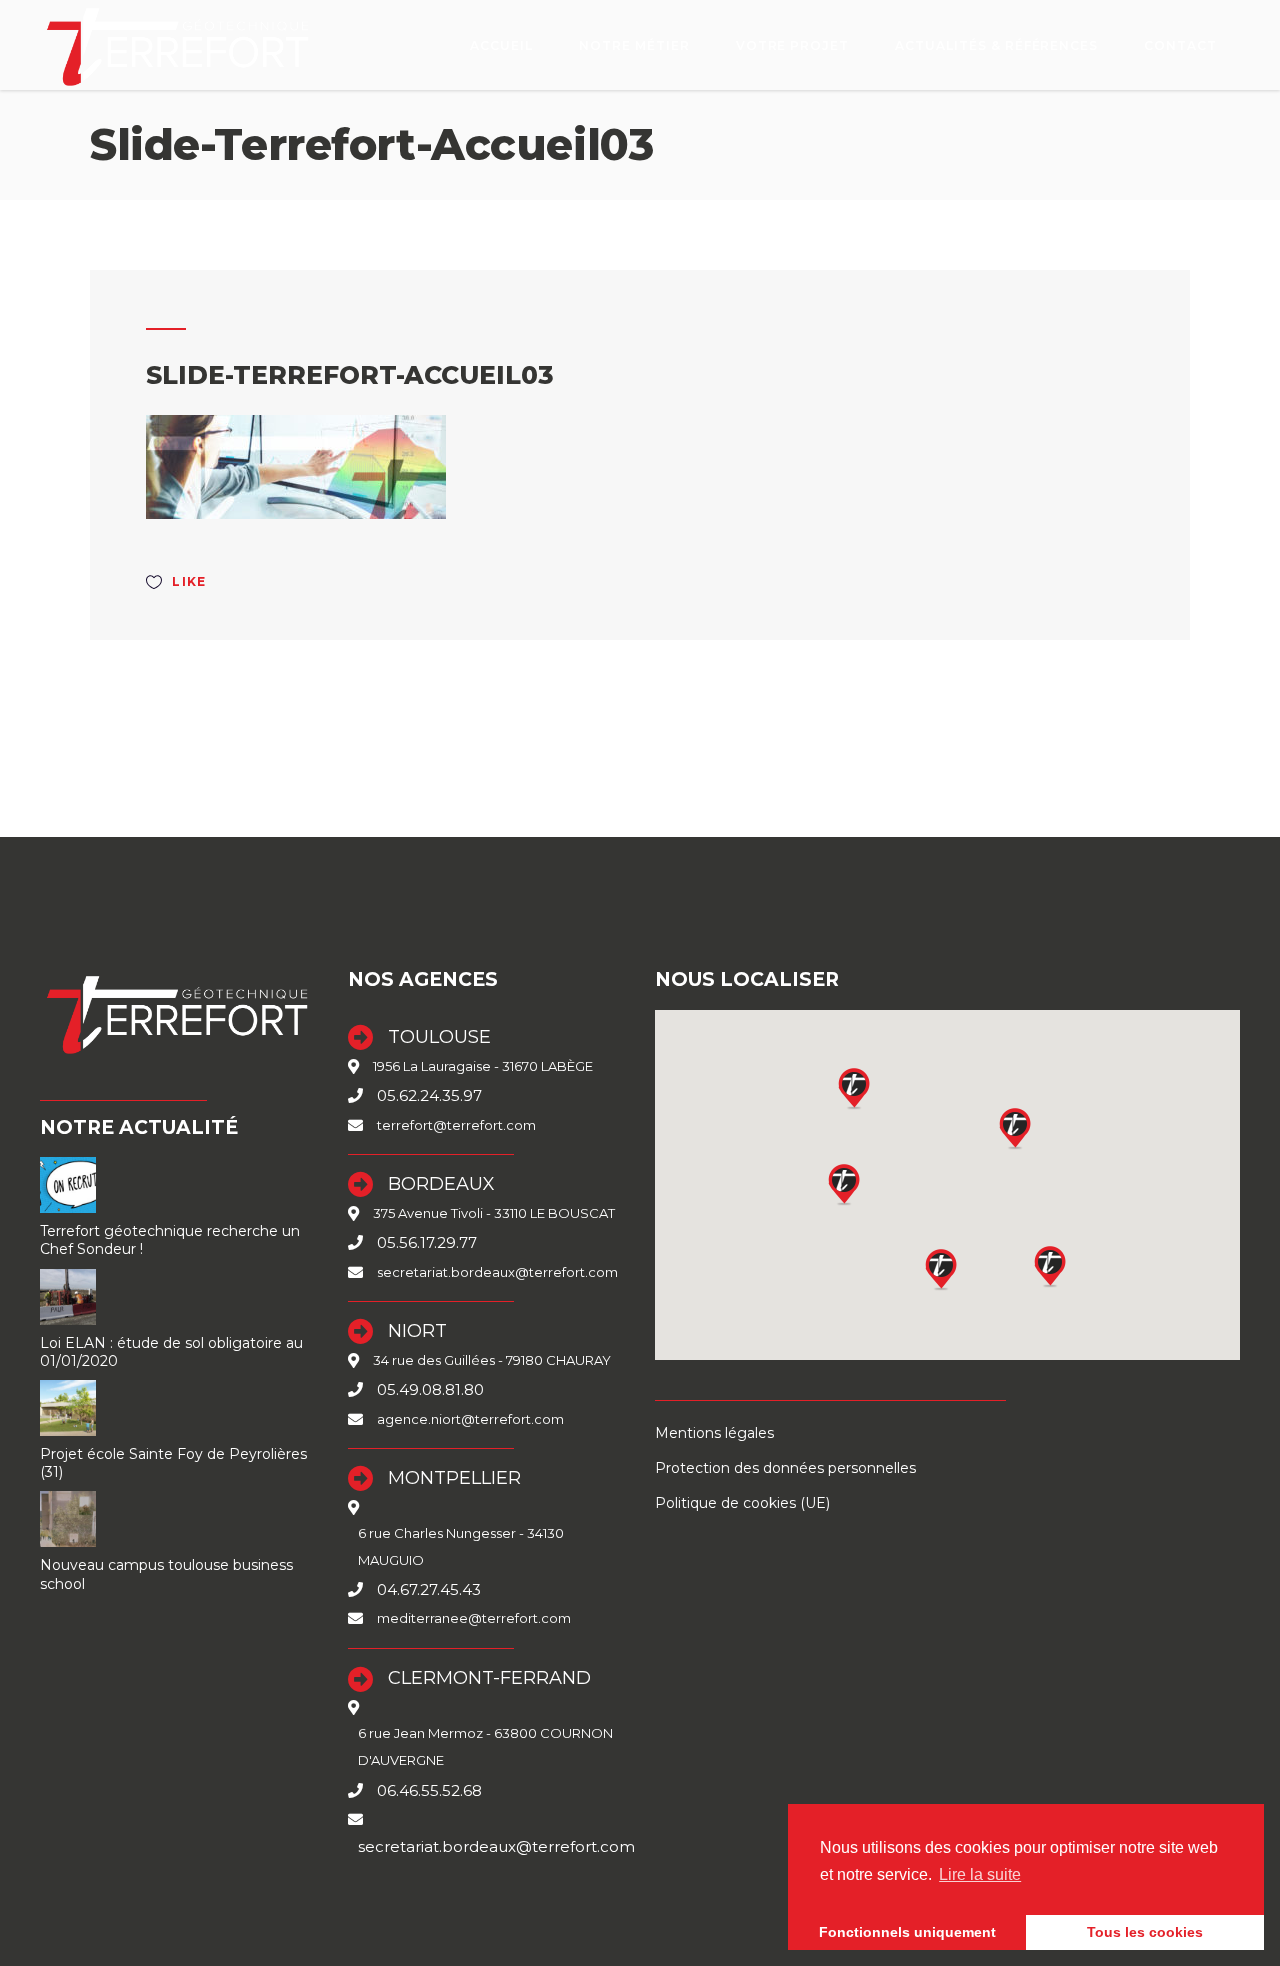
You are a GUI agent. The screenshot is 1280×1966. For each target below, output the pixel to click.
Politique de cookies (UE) (742, 1503)
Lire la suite (980, 1874)
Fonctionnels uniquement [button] (907, 1932)
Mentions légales (714, 1433)
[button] (942, 1269)
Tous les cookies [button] (1145, 1932)
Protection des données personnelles (785, 1468)
